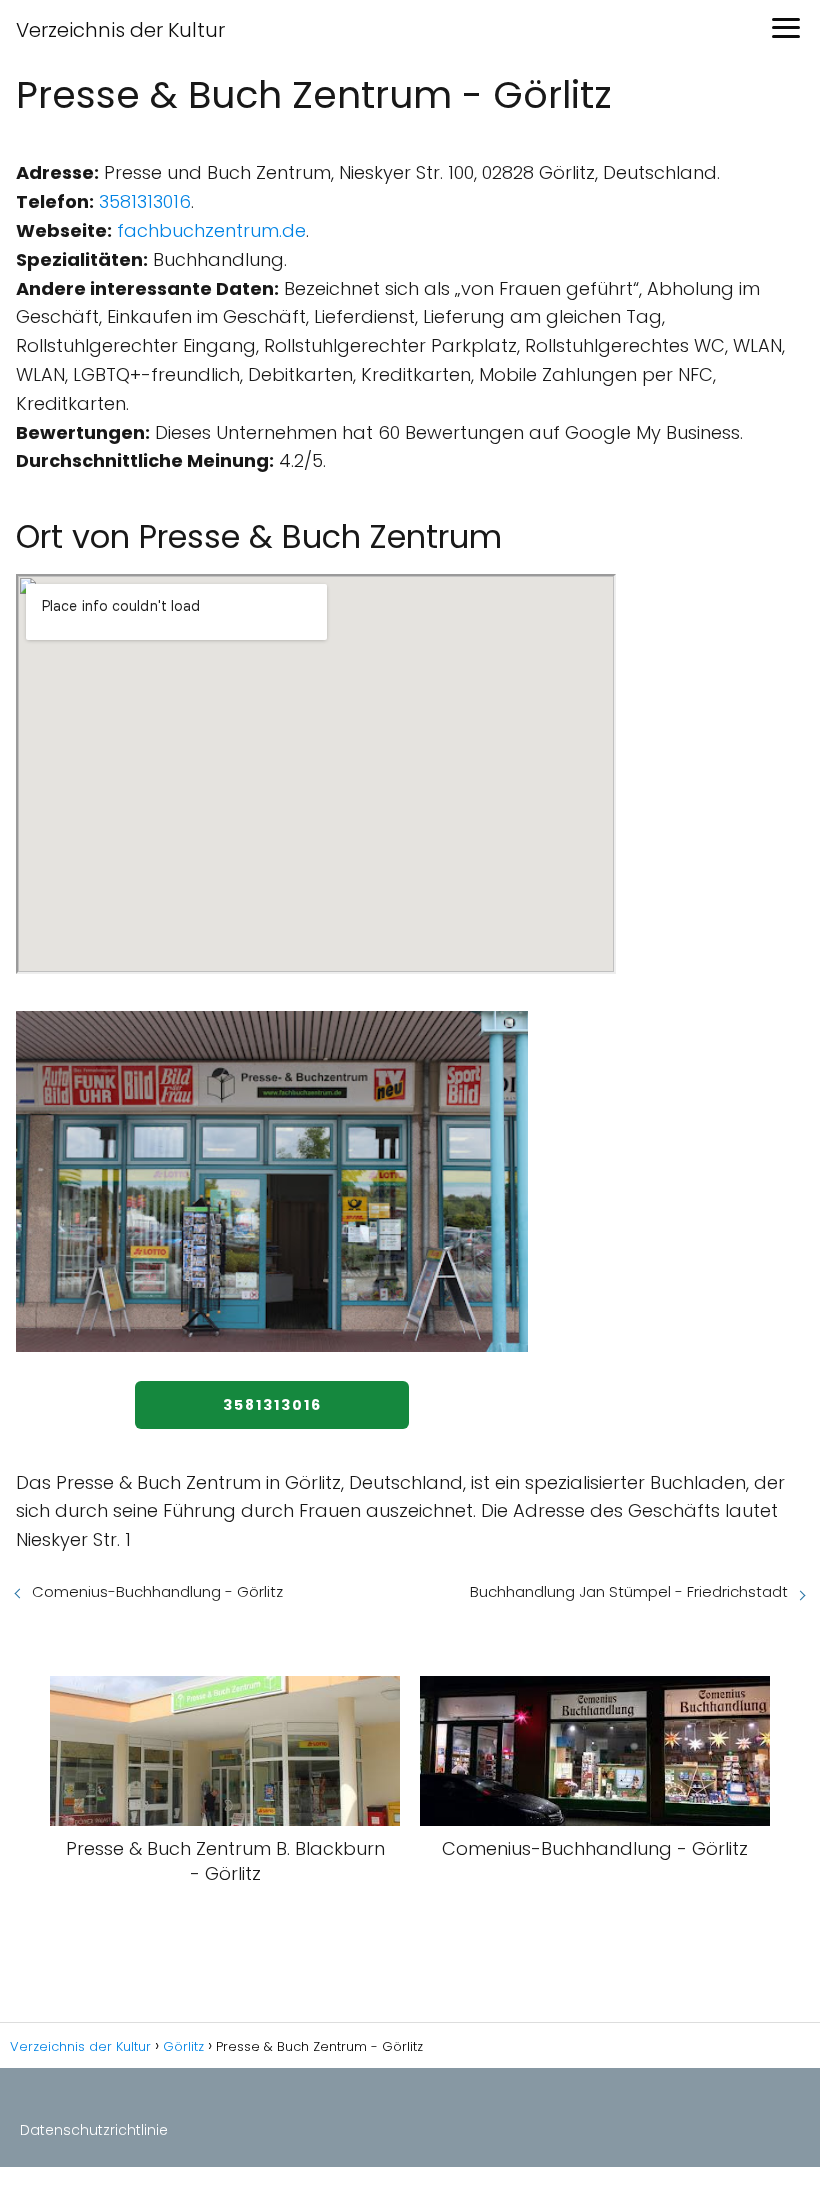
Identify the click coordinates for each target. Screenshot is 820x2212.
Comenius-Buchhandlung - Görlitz (157, 1591)
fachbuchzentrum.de (211, 230)
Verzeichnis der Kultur (120, 30)
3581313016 (145, 201)
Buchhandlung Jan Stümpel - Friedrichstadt (629, 1591)
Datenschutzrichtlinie (94, 2130)
